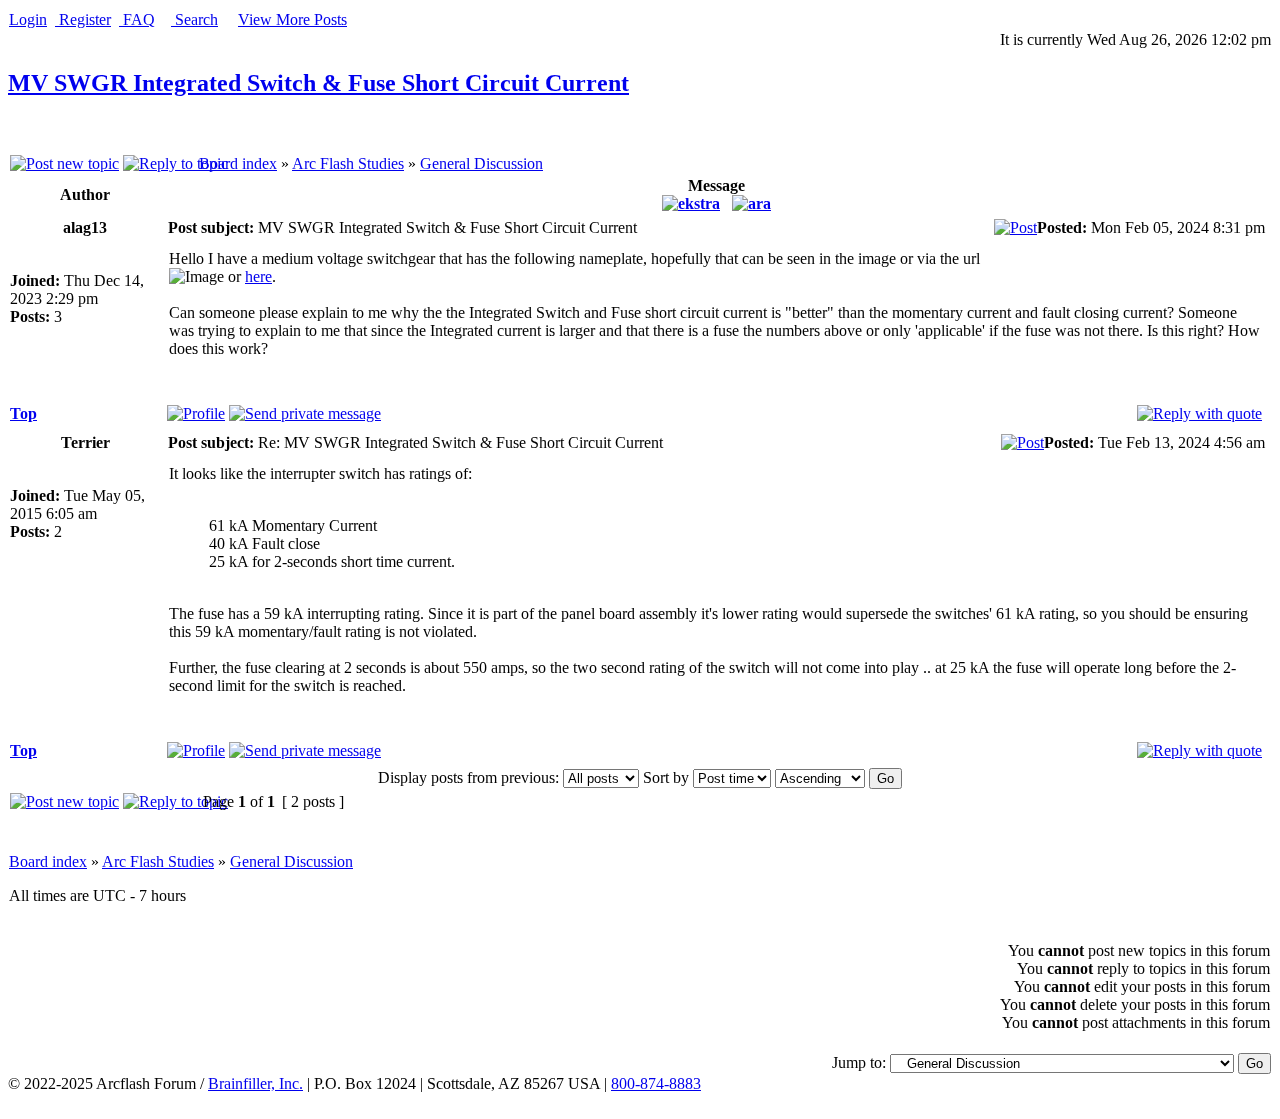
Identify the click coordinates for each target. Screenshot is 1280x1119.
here (258, 276)
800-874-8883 (656, 1083)
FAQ (137, 19)
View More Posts (292, 19)
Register (83, 19)
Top (23, 413)
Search (194, 19)
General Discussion (481, 163)
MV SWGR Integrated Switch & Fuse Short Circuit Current (318, 83)
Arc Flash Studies (348, 163)
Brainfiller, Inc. (255, 1083)
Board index (238, 163)
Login (28, 19)
